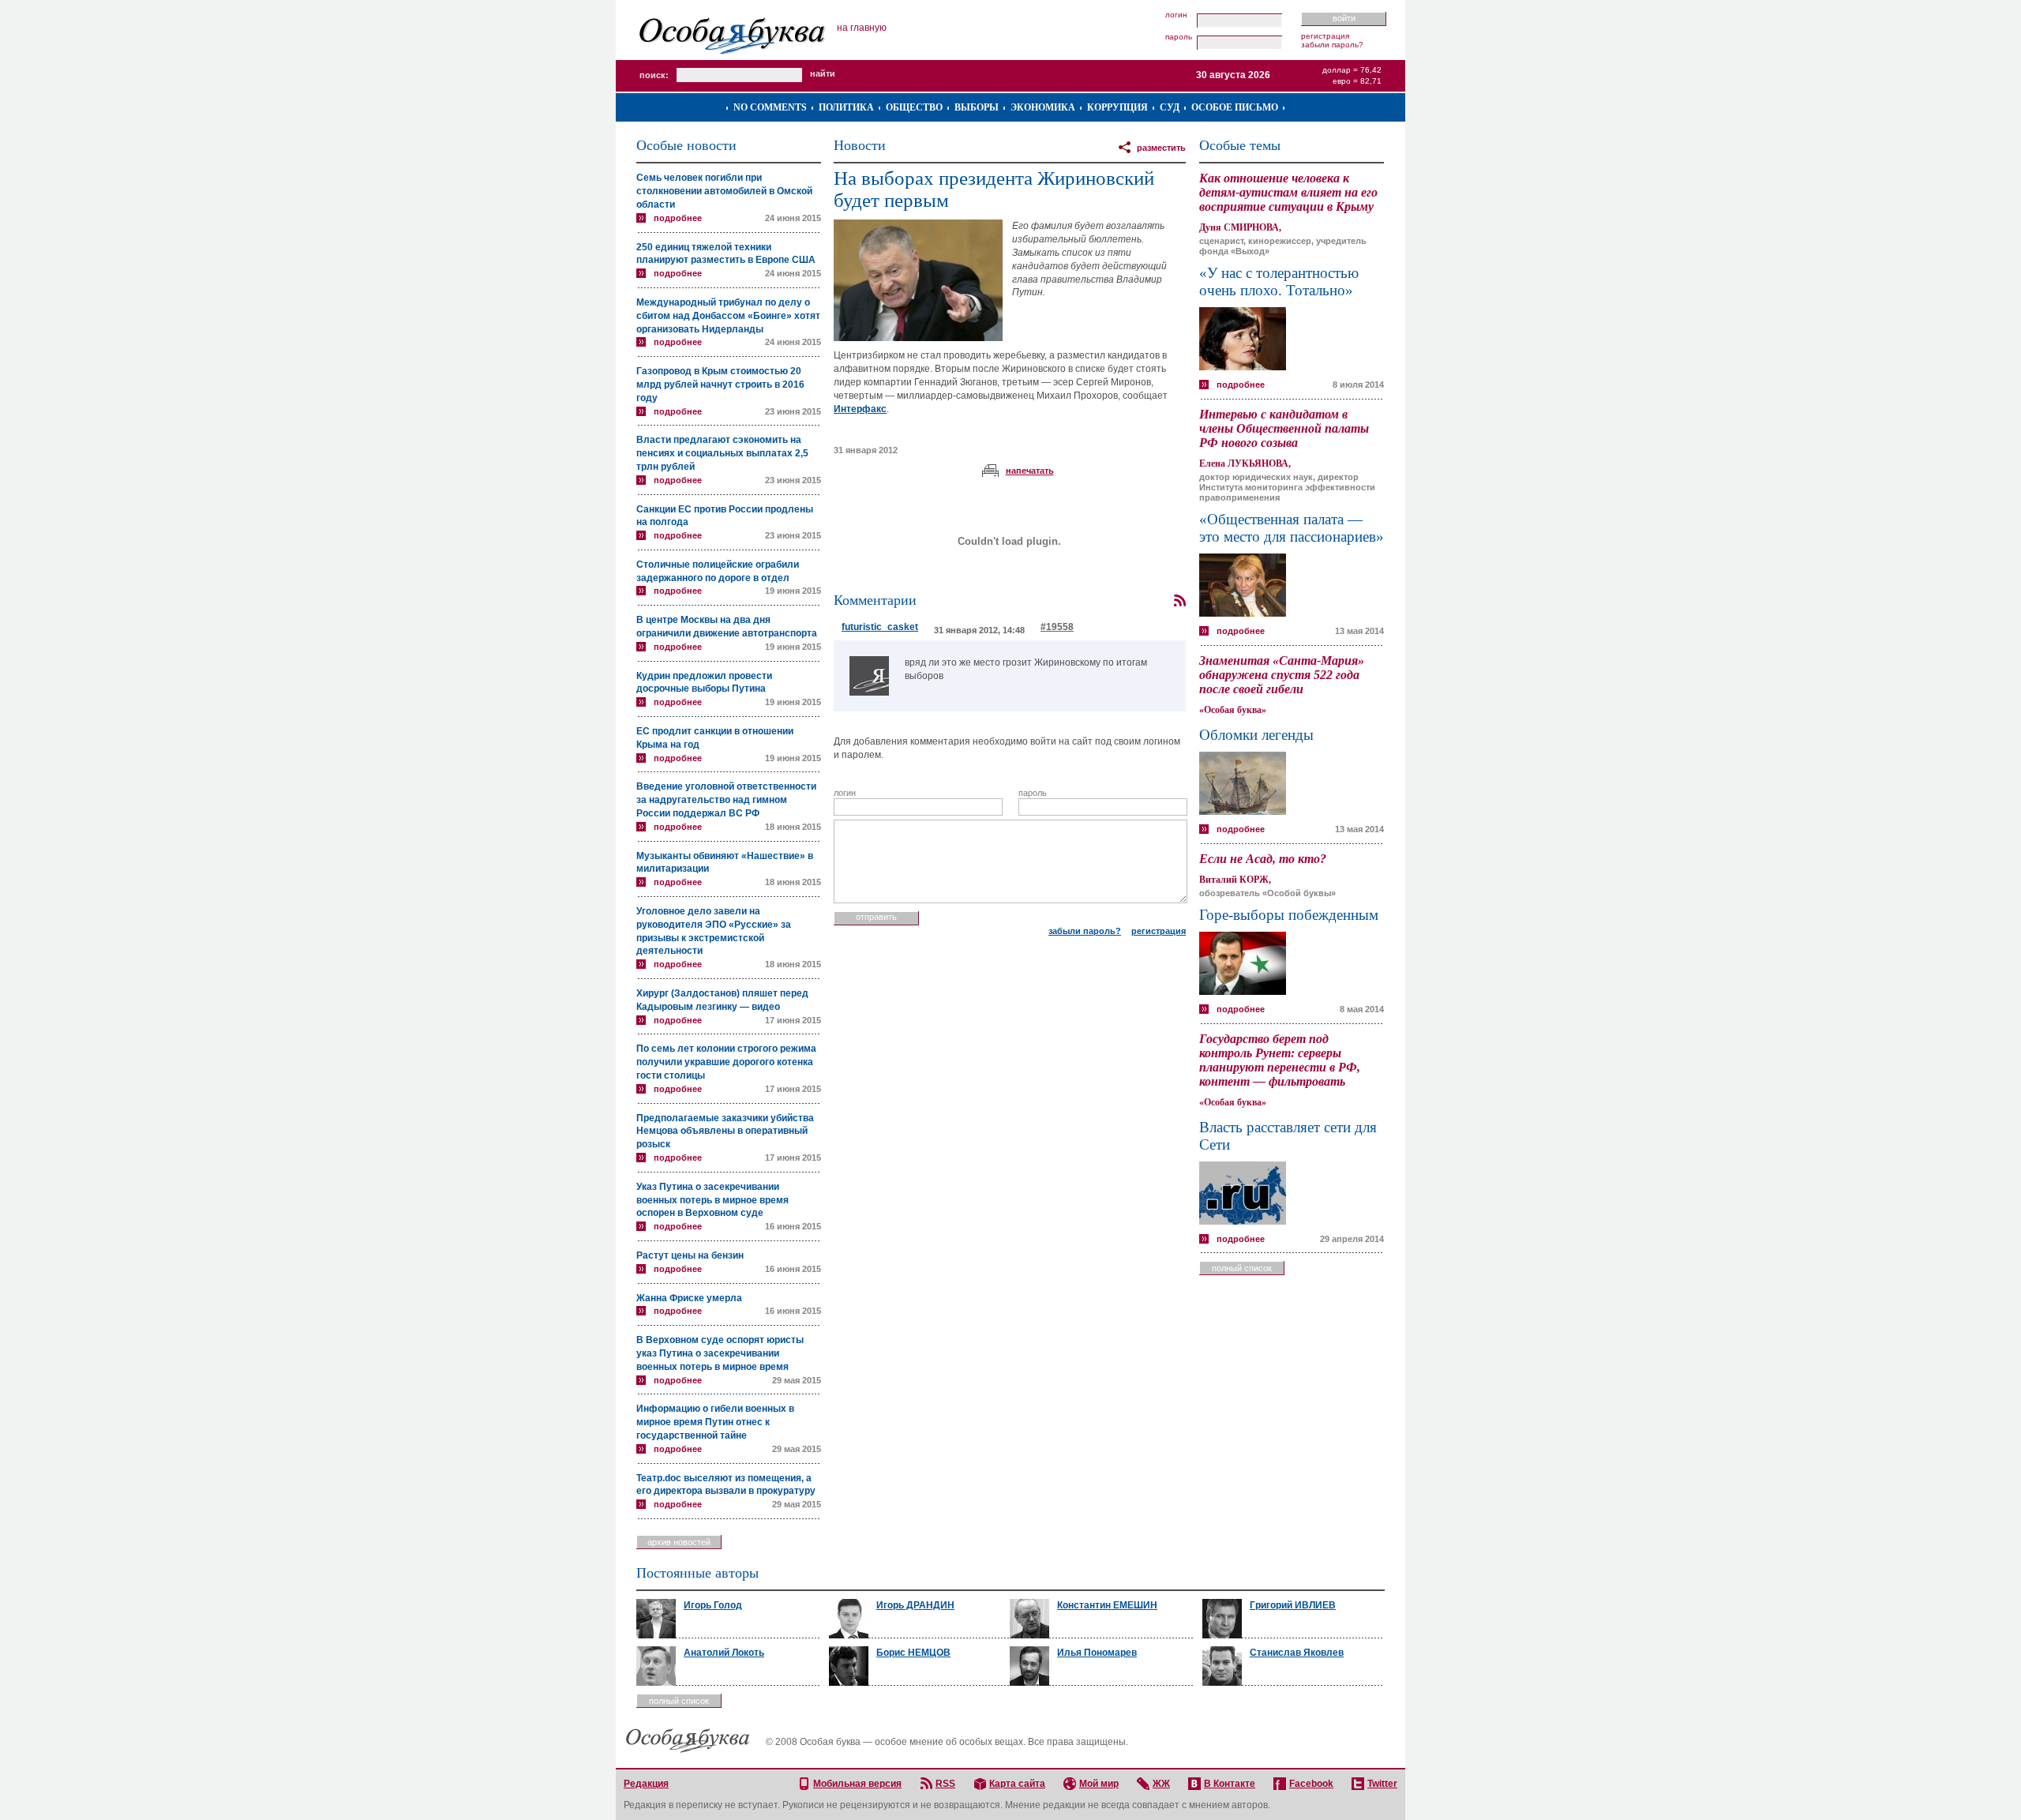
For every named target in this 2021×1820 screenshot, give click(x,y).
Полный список (1242, 1268)
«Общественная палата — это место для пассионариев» (1292, 528)
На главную (862, 28)
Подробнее (678, 218)
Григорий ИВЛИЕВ (1293, 1605)
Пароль (1179, 37)
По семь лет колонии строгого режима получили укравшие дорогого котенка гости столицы (726, 1062)
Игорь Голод (713, 1605)
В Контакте (1230, 1784)
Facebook (1311, 1784)
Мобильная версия (857, 1784)
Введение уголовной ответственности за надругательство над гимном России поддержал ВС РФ (726, 800)
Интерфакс (860, 409)
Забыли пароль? (1332, 45)
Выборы (977, 107)
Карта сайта (1017, 1784)
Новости (860, 145)
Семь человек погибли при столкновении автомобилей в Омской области (724, 191)
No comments (770, 107)
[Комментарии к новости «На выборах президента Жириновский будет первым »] (1179, 601)
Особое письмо (1235, 107)
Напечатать (1030, 471)
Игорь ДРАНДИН (915, 1605)
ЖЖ (1161, 1784)
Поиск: (654, 75)
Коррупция (1117, 107)
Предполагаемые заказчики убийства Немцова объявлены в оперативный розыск (725, 1131)
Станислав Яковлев (1297, 1653)
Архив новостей (679, 1542)
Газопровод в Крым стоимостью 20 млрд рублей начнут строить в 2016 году (720, 385)
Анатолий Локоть (724, 1653)
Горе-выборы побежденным (1289, 915)
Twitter (1382, 1784)
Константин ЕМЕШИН (1107, 1605)
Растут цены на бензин (690, 1255)
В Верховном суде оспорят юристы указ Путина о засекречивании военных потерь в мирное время (720, 1353)
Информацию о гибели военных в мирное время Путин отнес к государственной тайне (715, 1422)
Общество (914, 107)
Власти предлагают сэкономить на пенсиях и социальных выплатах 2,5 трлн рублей (722, 453)
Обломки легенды (1256, 735)
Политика (846, 107)
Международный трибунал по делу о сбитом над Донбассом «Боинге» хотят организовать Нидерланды (728, 316)
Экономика (1043, 107)
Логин (1176, 15)
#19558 (1057, 627)
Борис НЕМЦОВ (913, 1653)
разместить (1161, 148)
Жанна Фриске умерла (689, 1298)
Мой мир (1099, 1784)
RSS (945, 1784)
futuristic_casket (880, 627)
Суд (1170, 107)
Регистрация (1325, 36)
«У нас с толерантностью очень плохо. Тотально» (1279, 281)
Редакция (646, 1784)
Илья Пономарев (1097, 1653)
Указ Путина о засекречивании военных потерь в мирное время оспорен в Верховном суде (712, 1200)
